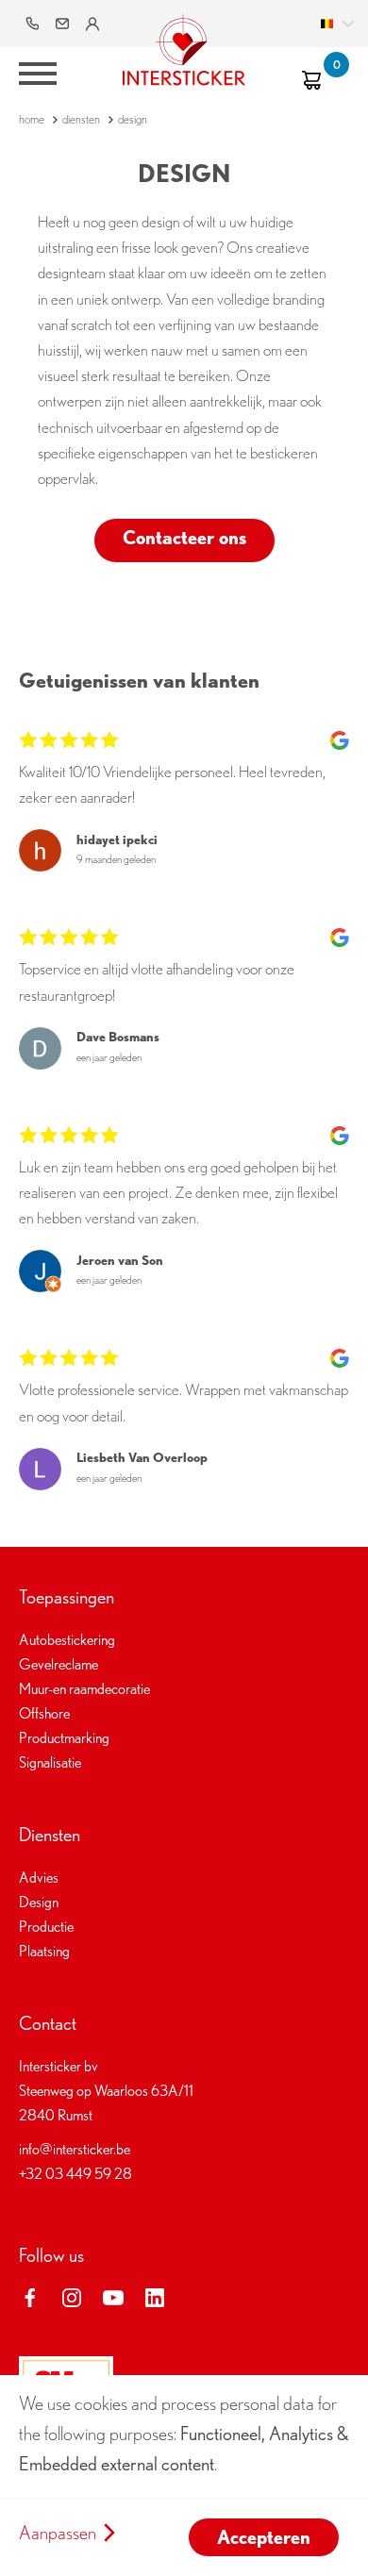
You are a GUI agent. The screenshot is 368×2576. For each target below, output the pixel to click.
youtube (113, 2298)
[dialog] (184, 2476)
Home (32, 119)
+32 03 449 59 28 (75, 2174)
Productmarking (64, 1738)
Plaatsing (44, 1951)
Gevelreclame (59, 1664)
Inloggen (94, 24)
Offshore (44, 1713)
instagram (72, 2298)
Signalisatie (50, 1762)
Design (39, 1902)
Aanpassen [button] (58, 2533)
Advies (39, 1878)
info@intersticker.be (64, 24)
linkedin (155, 2298)
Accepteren (264, 2537)
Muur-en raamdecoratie (84, 1689)
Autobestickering (67, 1640)
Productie (46, 1927)
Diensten (81, 119)
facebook (30, 2298)
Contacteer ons (184, 538)
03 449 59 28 (34, 24)
